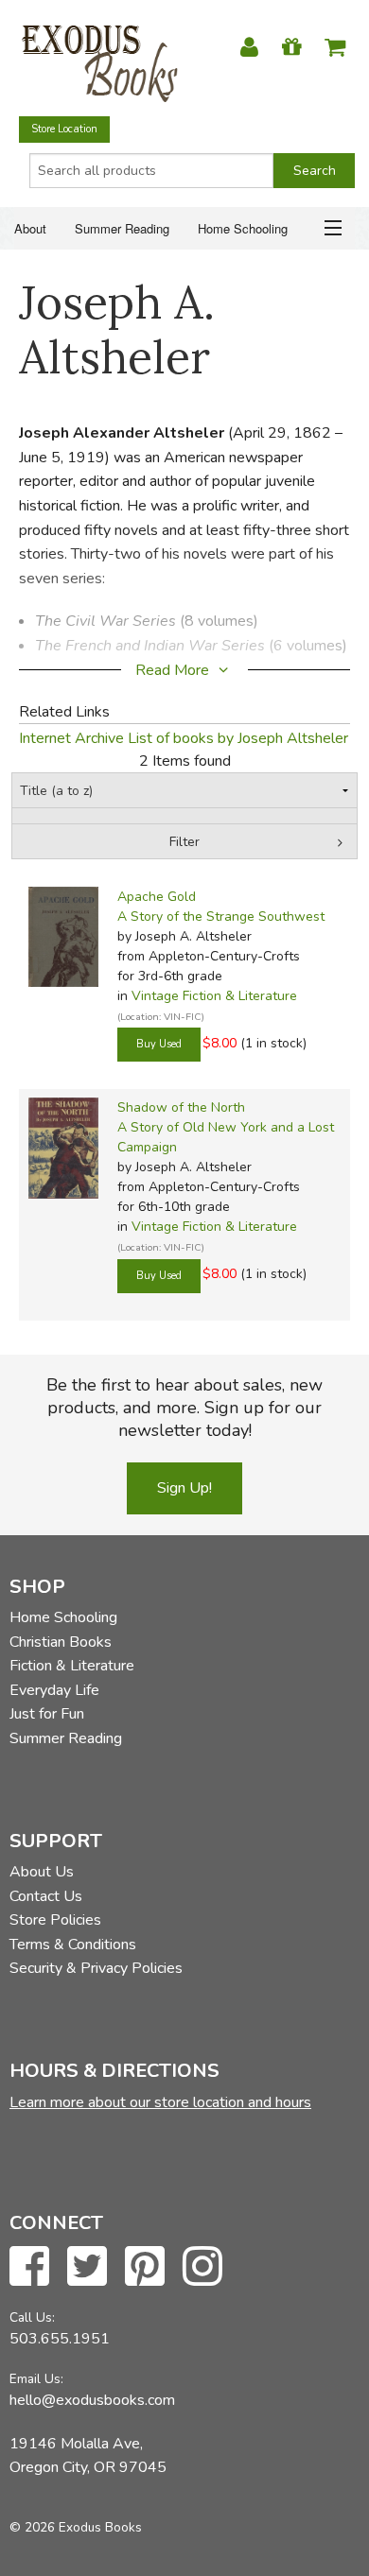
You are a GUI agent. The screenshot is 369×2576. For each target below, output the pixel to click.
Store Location (64, 129)
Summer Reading (122, 228)
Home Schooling (243, 228)
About (30, 228)
